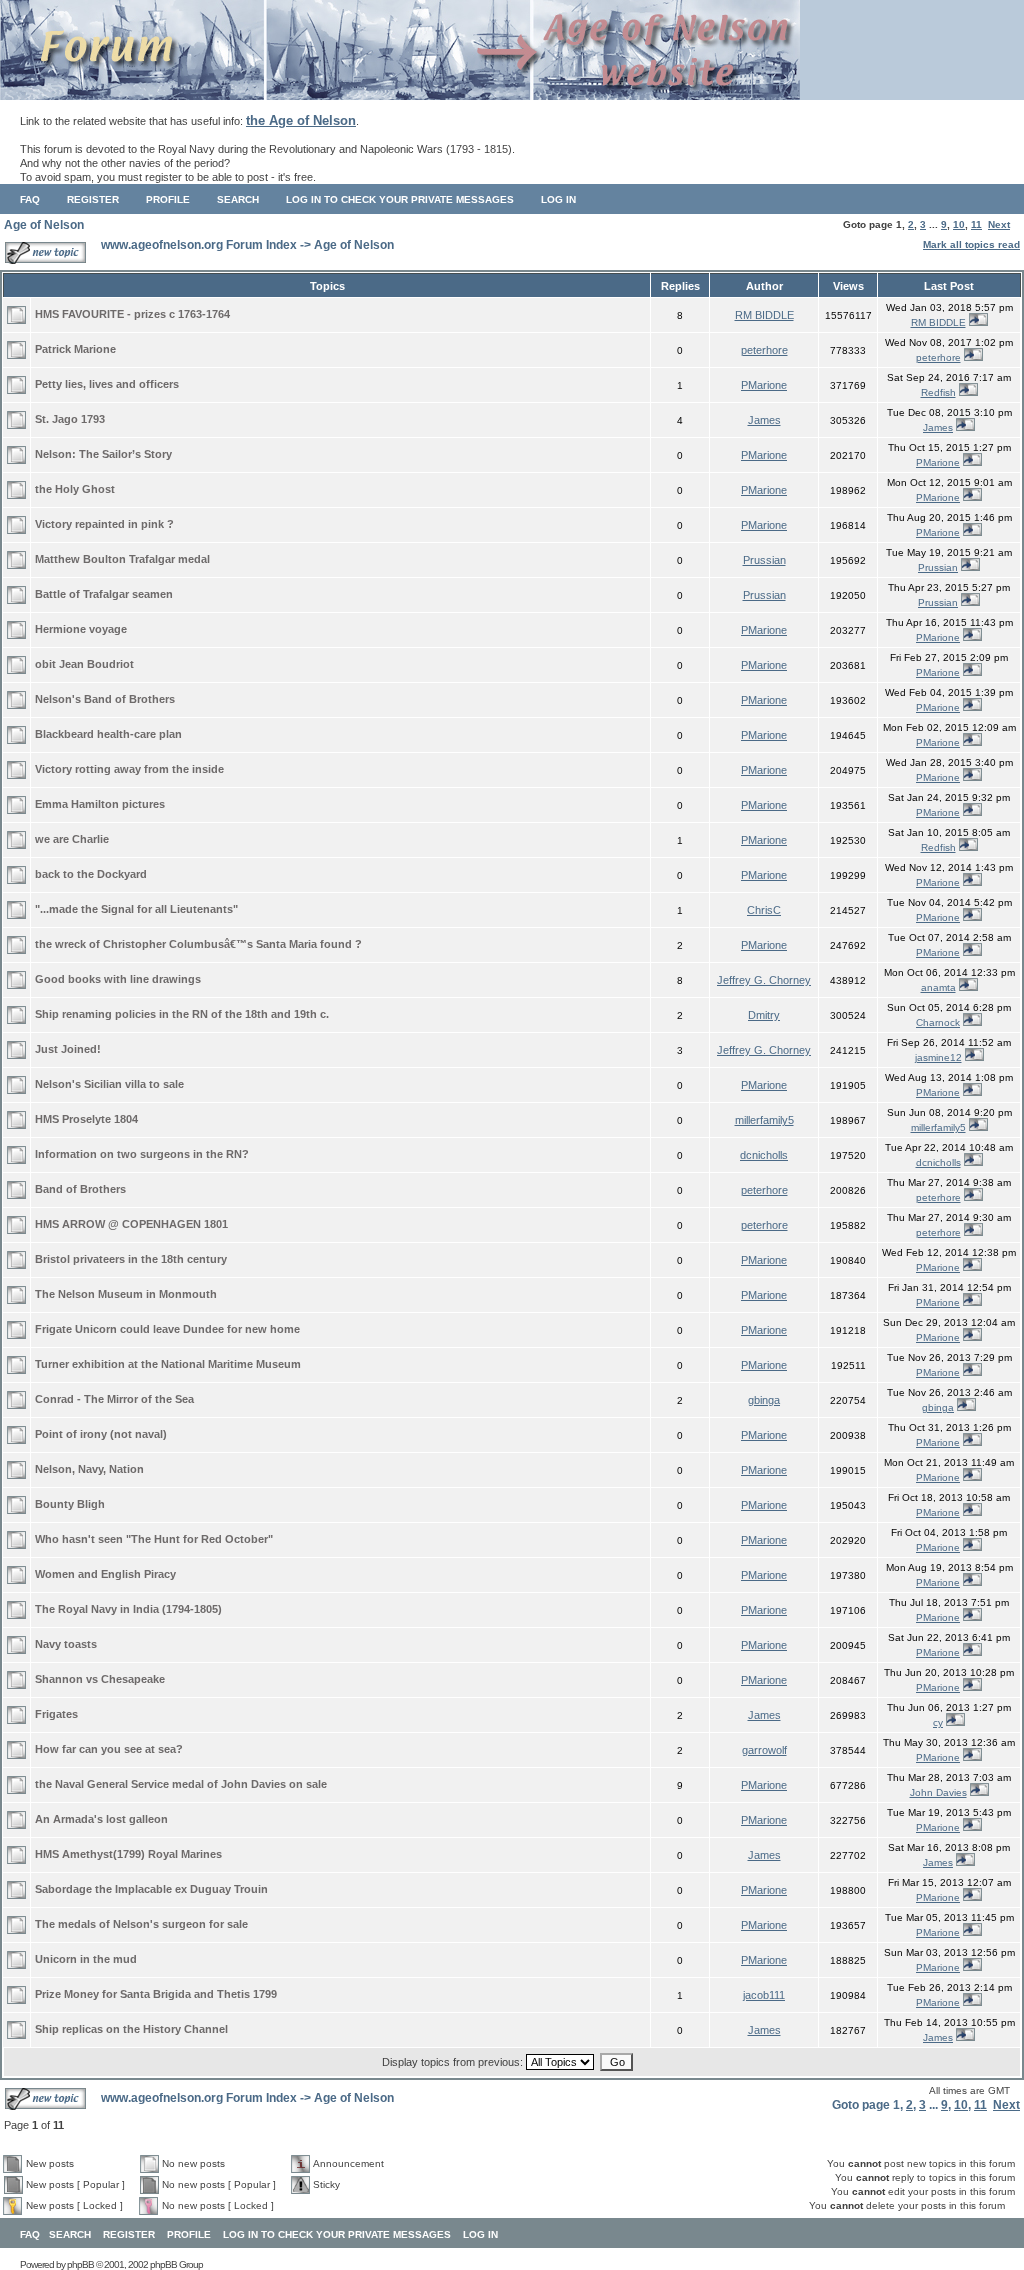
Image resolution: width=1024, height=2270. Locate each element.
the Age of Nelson (301, 120)
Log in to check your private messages (400, 199)
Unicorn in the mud (86, 1959)
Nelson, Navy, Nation (89, 1469)
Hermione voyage (81, 629)
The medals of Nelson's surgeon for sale (141, 1924)
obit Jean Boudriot (84, 664)
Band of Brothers (80, 1189)
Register (93, 199)
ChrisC (764, 910)
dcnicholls (764, 1155)
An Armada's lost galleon (101, 1819)
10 (959, 224)
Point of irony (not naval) (101, 1434)
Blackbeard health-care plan (108, 734)
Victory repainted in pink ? (104, 524)
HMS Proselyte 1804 (86, 1119)
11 (976, 224)
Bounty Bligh (70, 1504)
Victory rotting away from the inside (129, 769)
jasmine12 (938, 1057)
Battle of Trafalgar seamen (104, 594)
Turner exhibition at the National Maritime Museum (168, 1364)
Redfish (938, 392)
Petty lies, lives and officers (107, 384)
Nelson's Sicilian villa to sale (109, 1084)
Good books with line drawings (118, 979)
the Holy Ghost (75, 489)
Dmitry (764, 1015)
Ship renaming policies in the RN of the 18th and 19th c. (182, 1014)
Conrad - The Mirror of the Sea (114, 1399)
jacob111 (764, 1995)
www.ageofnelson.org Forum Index (199, 245)
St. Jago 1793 (70, 419)
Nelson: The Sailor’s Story (103, 454)
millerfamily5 (764, 1120)
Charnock (938, 1022)
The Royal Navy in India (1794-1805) (128, 1609)
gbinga (764, 1400)
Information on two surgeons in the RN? (142, 1154)
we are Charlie (72, 839)
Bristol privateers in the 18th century (131, 1259)
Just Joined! (68, 1049)
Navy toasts (66, 1644)
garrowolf (764, 1750)
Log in (558, 199)
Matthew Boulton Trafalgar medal (122, 559)
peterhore (764, 350)
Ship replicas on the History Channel (131, 2029)
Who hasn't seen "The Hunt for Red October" (154, 1539)
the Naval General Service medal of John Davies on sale (181, 1784)
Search (238, 199)
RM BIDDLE (764, 315)
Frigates (56, 1714)
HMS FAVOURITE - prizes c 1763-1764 (132, 314)
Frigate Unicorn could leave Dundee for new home (167, 1329)
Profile (168, 199)
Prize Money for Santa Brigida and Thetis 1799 (156, 1994)
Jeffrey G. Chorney (764, 980)
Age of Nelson (44, 225)
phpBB (80, 2264)
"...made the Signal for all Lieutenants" (136, 909)
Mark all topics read (971, 244)
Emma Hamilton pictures (100, 804)
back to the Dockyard (91, 874)
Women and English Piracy (105, 1574)
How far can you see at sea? (109, 1749)
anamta (938, 987)
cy (938, 1722)
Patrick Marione (75, 349)
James (764, 420)
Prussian (764, 560)
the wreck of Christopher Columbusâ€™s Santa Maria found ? (198, 944)
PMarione (764, 385)
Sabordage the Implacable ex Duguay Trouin (151, 1889)
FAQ (30, 199)
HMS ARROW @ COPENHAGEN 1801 (131, 1224)
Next (999, 224)
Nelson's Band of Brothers (105, 699)
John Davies (938, 1792)
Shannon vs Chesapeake (100, 1679)
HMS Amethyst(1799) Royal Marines (128, 1854)
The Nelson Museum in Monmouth (126, 1294)
